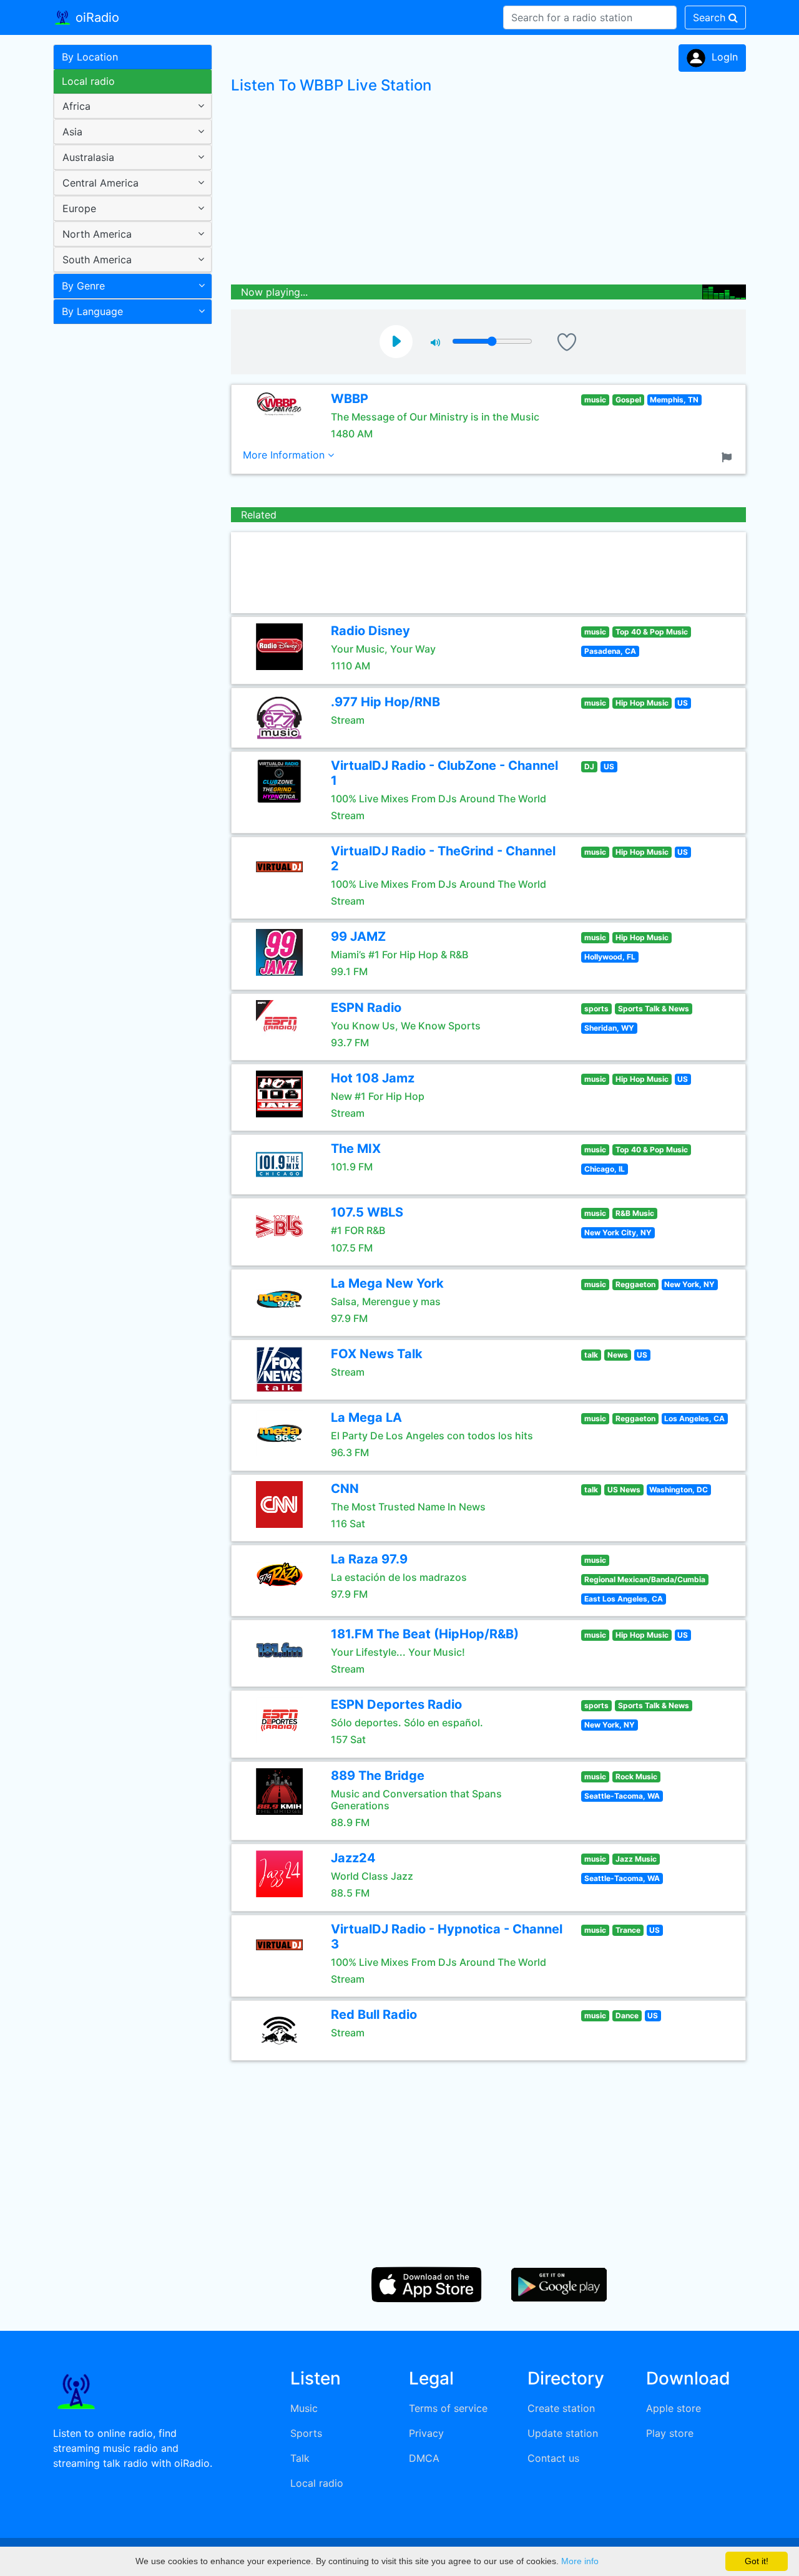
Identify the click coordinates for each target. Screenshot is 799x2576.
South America (97, 260)
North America (97, 234)
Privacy (426, 2433)
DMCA (424, 2458)
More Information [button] (285, 455)
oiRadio (96, 17)
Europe (79, 208)
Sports (306, 2433)
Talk (300, 2458)
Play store (670, 2433)
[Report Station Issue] (729, 456)
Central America (100, 183)
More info (580, 2561)
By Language (92, 311)
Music (304, 2408)
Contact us (553, 2458)
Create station (561, 2408)
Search (711, 17)
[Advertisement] (128, 527)
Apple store (674, 2408)
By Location (90, 57)
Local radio (88, 81)
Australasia (88, 157)
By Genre (83, 286)
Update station (563, 2433)
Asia (72, 132)
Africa (76, 106)
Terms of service (448, 2408)
